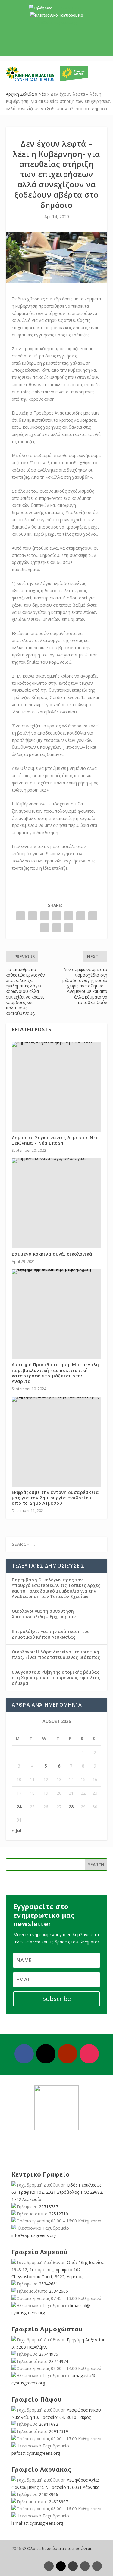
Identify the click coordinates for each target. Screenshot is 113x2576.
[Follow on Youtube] (67, 2054)
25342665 (58, 2291)
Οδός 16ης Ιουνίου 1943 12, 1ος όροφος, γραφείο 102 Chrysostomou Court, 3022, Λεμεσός (58, 2270)
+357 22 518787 (67, 8)
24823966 (49, 2494)
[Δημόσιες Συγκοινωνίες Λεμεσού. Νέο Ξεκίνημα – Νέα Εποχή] (57, 1044)
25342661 (49, 2284)
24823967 (58, 2502)
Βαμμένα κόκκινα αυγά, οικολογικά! (53, 1254)
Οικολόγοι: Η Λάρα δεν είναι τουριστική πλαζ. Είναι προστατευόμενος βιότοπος (56, 1655)
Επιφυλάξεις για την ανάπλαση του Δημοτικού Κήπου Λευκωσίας (51, 1634)
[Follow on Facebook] (24, 2054)
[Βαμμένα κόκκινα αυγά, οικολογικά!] (57, 1161)
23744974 (58, 2361)
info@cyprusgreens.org (56, 22)
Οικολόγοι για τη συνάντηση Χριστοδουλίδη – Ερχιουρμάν (44, 1614)
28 (71, 1807)
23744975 (49, 2354)
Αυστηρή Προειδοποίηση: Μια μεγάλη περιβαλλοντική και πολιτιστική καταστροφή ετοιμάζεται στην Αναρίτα (55, 1373)
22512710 (58, 2214)
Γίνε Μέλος (59, 46)
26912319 (58, 2431)
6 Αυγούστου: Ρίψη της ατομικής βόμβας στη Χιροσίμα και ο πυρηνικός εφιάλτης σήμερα (56, 1677)
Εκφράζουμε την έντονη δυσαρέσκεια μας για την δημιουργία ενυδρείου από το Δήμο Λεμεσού (55, 1498)
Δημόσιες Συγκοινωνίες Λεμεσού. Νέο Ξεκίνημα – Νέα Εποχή (55, 1140)
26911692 (49, 2424)
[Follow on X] (46, 2054)
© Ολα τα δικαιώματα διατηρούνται (57, 2548)
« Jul (16, 1830)
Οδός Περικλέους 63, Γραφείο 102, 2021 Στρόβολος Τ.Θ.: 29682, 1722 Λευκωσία (57, 2192)
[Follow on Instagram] (89, 2054)
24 (19, 1807)
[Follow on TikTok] (97, 2566)
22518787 (49, 2207)
